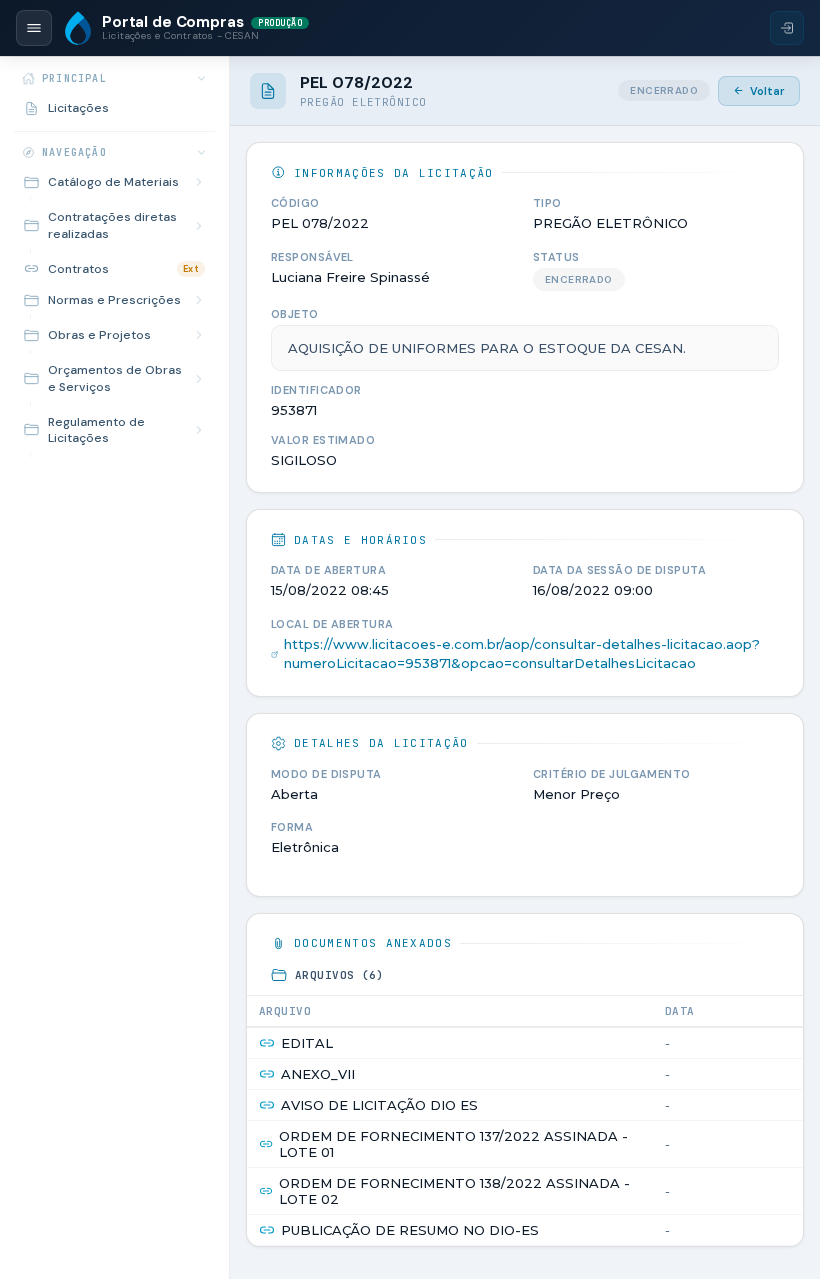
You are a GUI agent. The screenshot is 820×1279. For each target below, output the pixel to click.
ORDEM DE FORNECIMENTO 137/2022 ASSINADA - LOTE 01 (453, 1144)
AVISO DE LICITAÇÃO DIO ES (379, 1105)
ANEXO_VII (318, 1074)
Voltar (767, 91)
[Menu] (34, 28)
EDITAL (307, 1043)
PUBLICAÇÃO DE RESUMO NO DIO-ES (410, 1230)
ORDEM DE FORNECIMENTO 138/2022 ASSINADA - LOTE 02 (454, 1191)
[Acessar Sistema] (787, 28)
